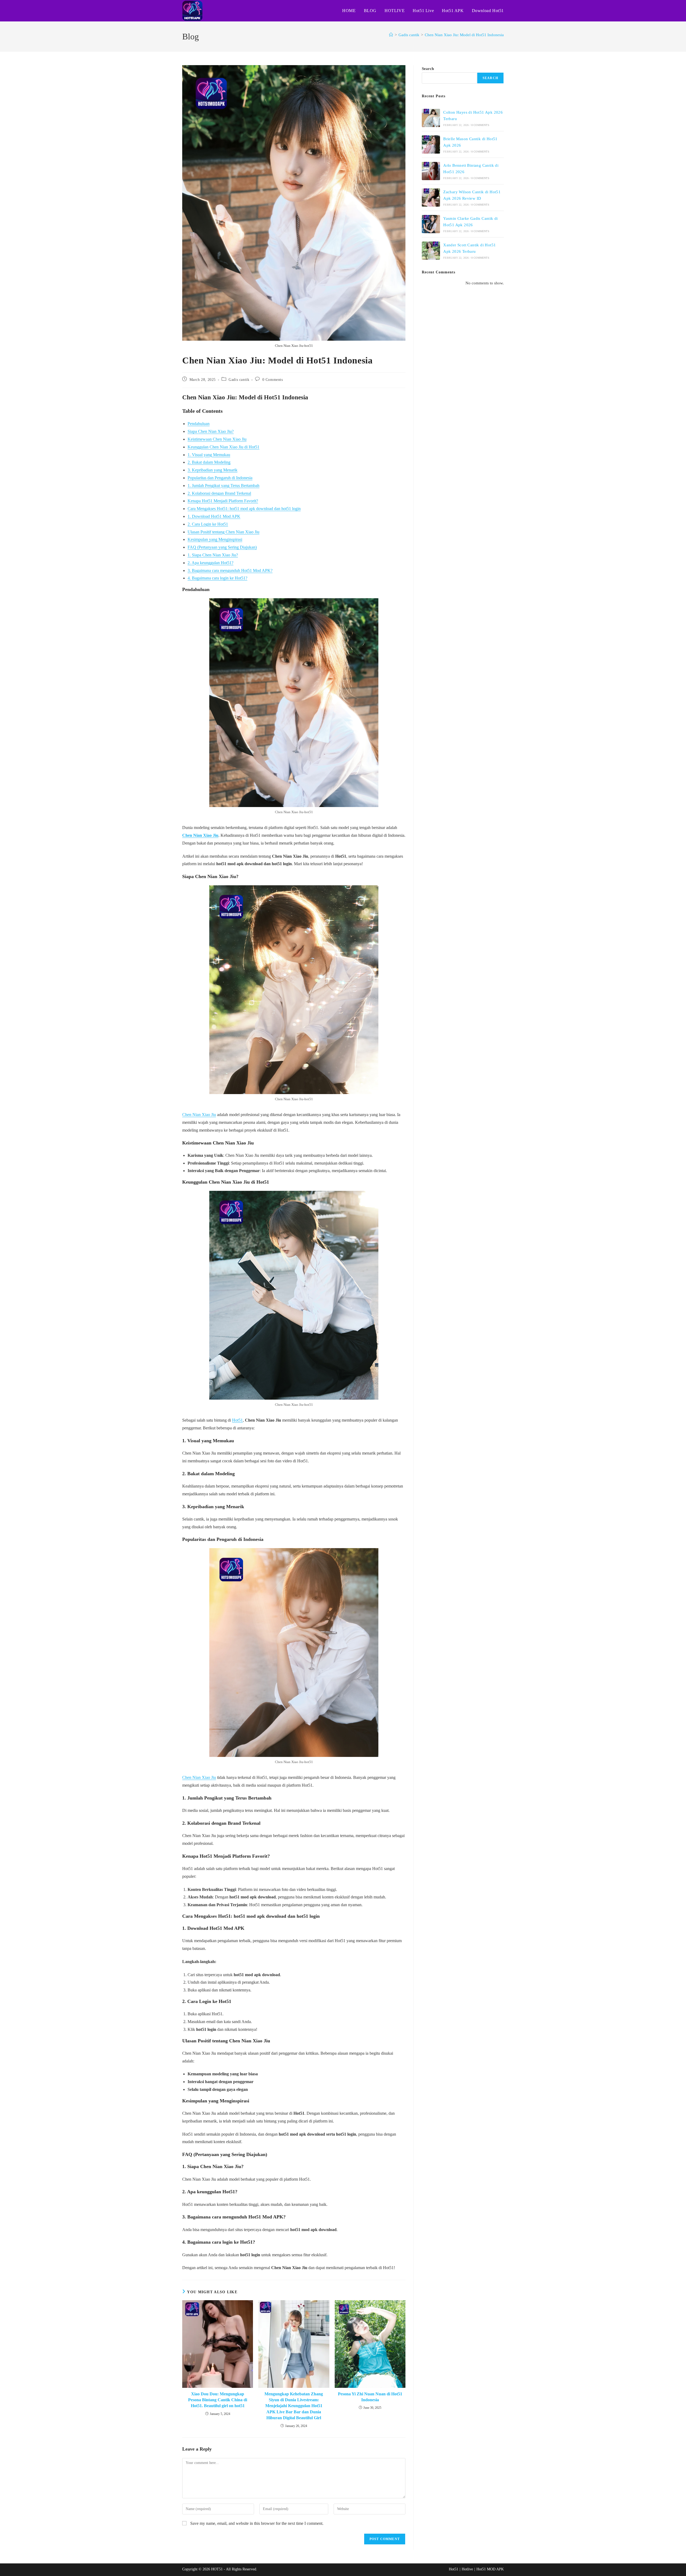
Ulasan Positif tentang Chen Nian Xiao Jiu (223, 532)
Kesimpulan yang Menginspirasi (215, 539)
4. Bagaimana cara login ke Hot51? (217, 578)
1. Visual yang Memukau (209, 455)
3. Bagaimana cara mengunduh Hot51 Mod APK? (230, 570)
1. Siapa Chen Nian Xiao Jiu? (213, 555)
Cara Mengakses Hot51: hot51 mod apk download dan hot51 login (244, 509)
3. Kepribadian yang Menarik (212, 470)
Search (428, 69)
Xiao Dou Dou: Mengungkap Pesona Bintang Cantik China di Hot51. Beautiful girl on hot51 (218, 2400)
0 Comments (273, 380)
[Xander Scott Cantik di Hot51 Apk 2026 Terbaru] (431, 251)
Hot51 (237, 1420)
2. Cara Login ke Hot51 (208, 524)
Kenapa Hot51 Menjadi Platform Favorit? (223, 501)
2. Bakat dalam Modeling (209, 462)
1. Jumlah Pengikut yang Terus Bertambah (223, 486)
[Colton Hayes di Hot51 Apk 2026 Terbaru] (431, 118)
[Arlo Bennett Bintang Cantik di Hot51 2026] (431, 171)
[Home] (391, 35)
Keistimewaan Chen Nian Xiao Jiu (217, 439)
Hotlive (467, 2569)
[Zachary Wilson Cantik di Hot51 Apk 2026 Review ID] (431, 198)
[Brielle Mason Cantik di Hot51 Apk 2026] (431, 144)
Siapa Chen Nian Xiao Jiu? (211, 431)
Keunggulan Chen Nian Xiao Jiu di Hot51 (223, 447)
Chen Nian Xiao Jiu (200, 835)
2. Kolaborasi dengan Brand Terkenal (219, 493)
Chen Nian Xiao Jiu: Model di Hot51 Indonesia (464, 35)
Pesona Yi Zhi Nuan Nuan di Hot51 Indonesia (370, 2397)
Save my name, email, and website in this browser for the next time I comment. (257, 2523)
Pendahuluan (199, 424)
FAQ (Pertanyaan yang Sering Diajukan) (222, 547)
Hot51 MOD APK (490, 2569)
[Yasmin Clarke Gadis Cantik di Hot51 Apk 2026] (431, 224)
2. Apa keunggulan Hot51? (210, 563)
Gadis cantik (239, 380)
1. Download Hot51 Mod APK (214, 516)
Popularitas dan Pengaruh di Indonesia (220, 478)
